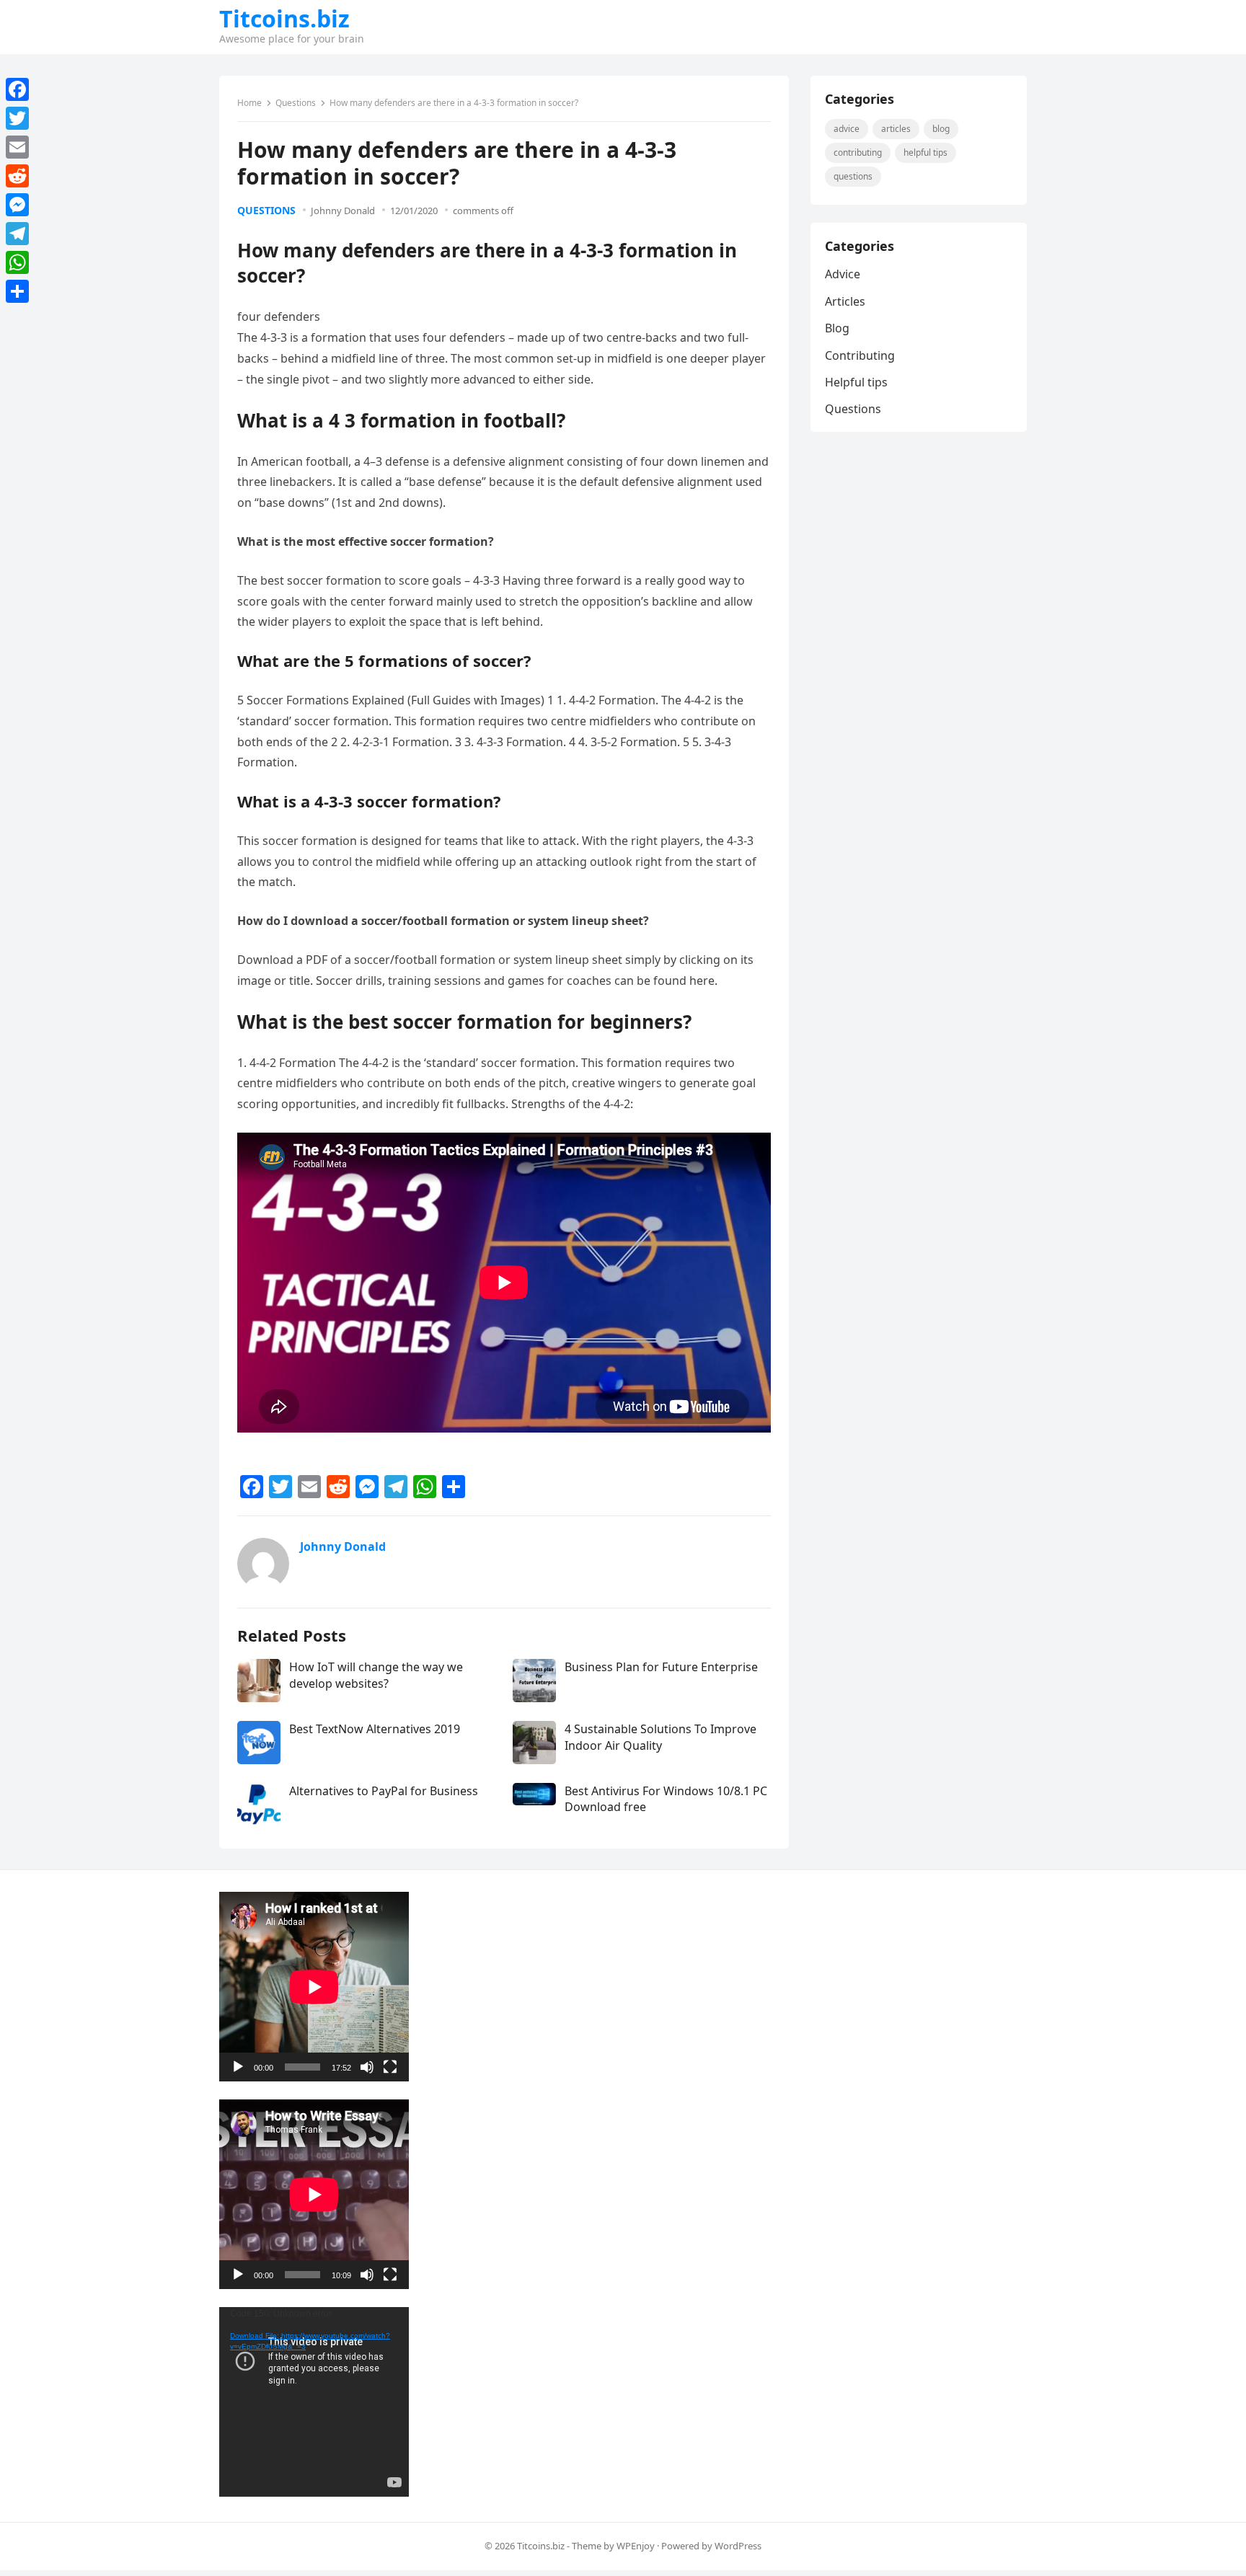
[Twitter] (17, 118)
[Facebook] (17, 89)
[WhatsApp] (17, 262)
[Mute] (367, 2067)
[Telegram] (17, 234)
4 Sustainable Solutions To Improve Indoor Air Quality (660, 1737)
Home (249, 103)
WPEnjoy (636, 2546)
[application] (314, 1987)
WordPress (738, 2546)
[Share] (17, 291)
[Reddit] (17, 176)
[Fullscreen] (390, 2067)
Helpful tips (925, 152)
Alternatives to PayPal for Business (384, 1791)
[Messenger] (17, 205)
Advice (847, 129)
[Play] (238, 2067)
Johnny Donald (343, 211)
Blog (941, 129)
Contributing (858, 152)
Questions (296, 103)
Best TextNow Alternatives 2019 (375, 1729)
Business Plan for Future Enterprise (661, 1667)
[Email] (17, 147)
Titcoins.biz (284, 19)
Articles (896, 129)
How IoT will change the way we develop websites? (376, 1675)
